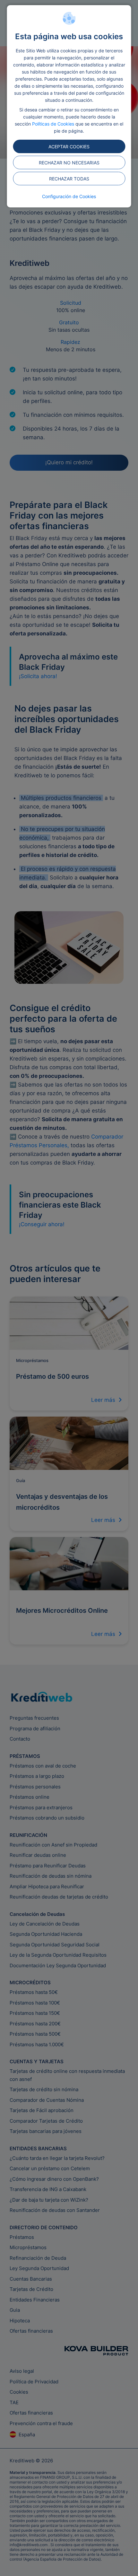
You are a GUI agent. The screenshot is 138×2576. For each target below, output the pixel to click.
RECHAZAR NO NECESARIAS (69, 163)
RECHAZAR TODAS (69, 179)
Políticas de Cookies (53, 124)
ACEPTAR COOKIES (69, 147)
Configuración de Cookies (69, 196)
